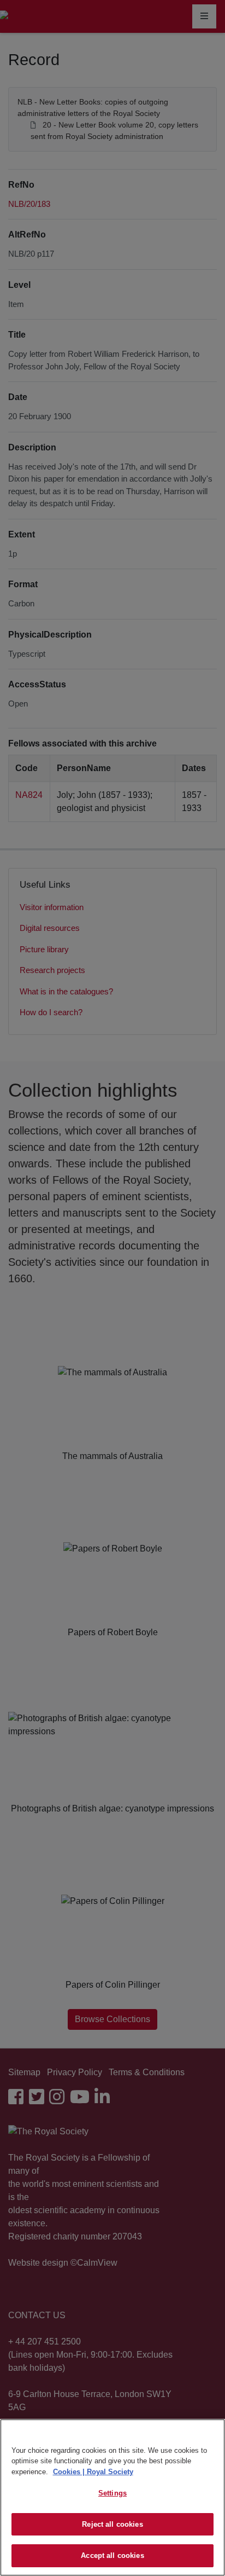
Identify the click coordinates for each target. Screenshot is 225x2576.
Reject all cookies (112, 2524)
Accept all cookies (112, 2555)
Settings (112, 2493)
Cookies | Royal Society (93, 2472)
